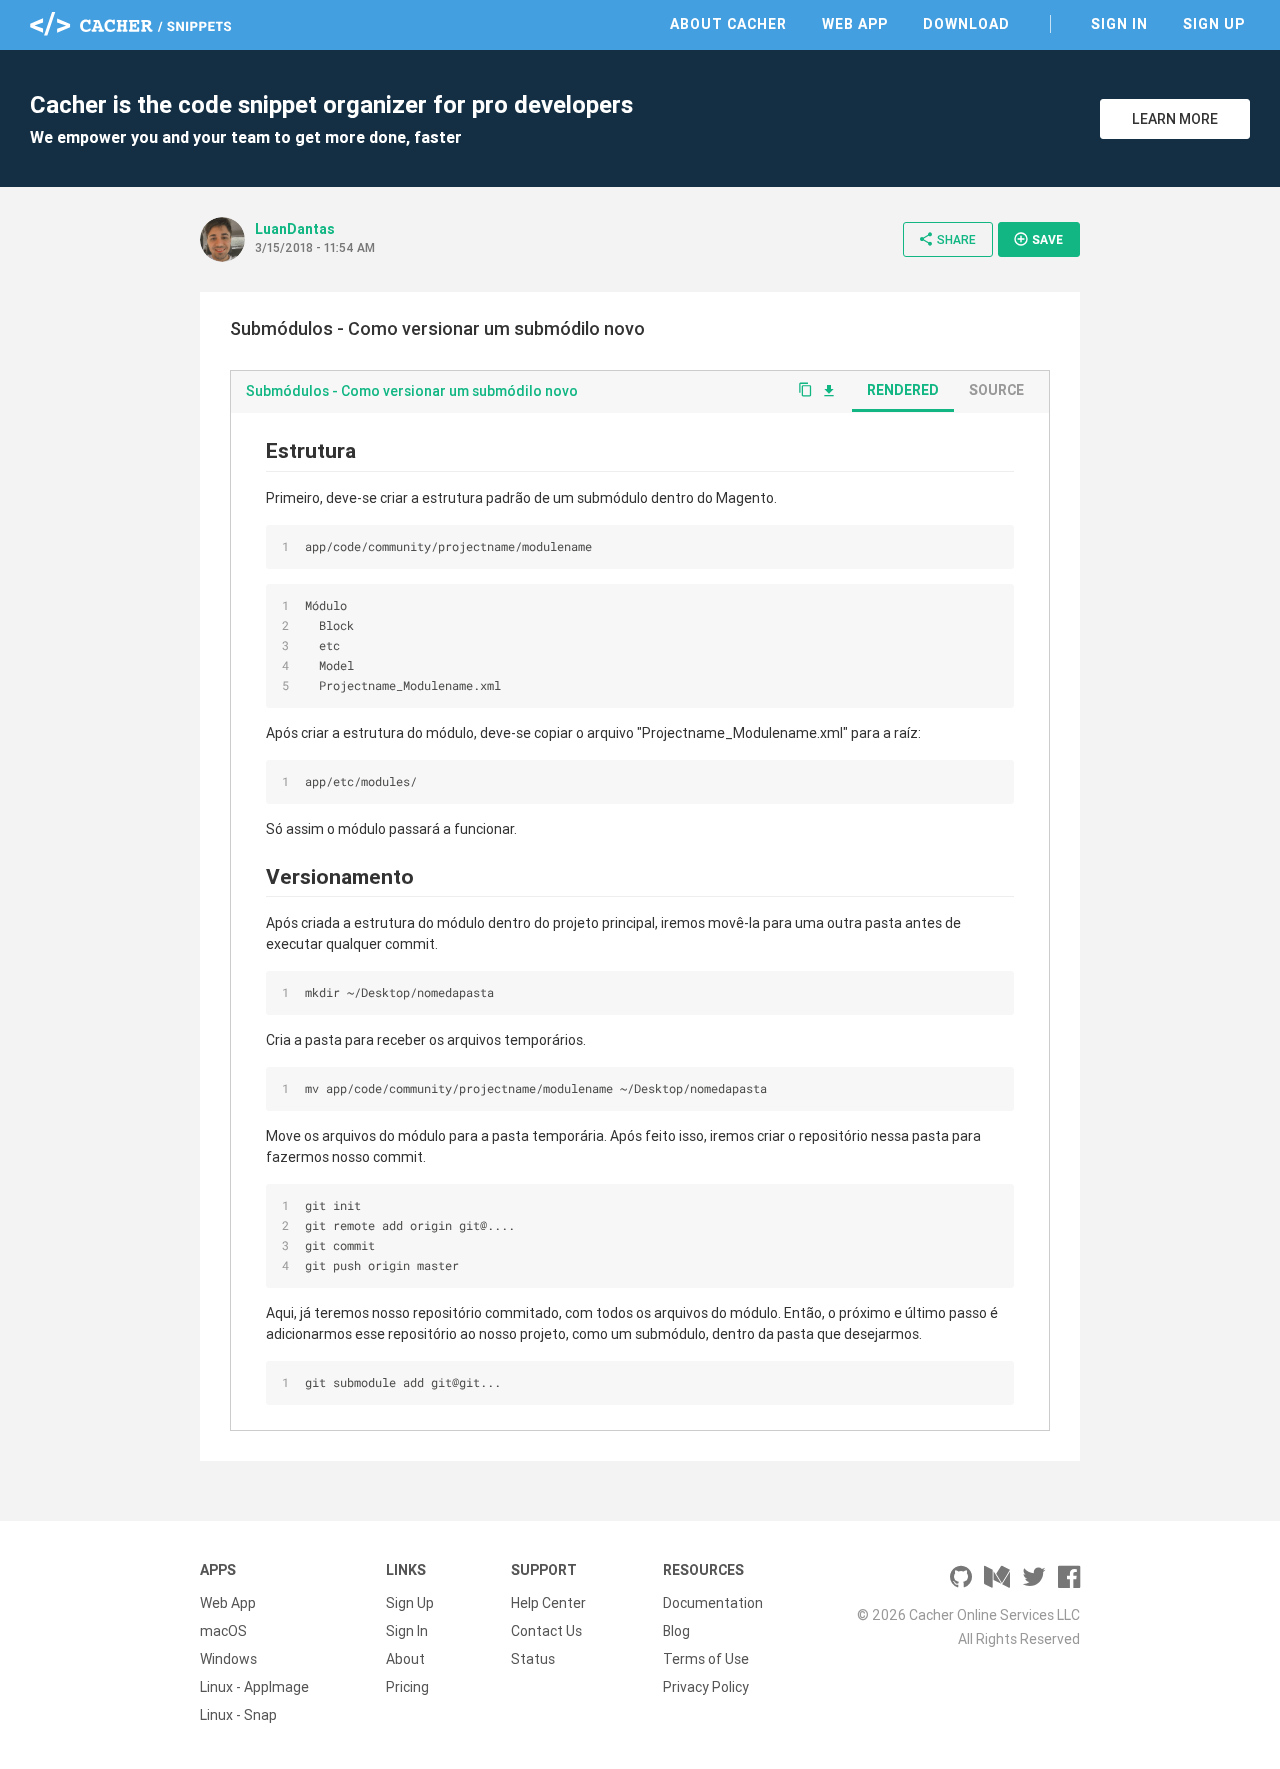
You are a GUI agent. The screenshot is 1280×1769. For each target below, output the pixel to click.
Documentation (713, 1603)
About (405, 1659)
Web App (855, 24)
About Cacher (728, 24)
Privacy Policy (706, 1687)
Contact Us (546, 1631)
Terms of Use (706, 1659)
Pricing (407, 1687)
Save (1038, 239)
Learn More (1175, 119)
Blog (676, 1631)
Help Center (548, 1603)
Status (533, 1659)
